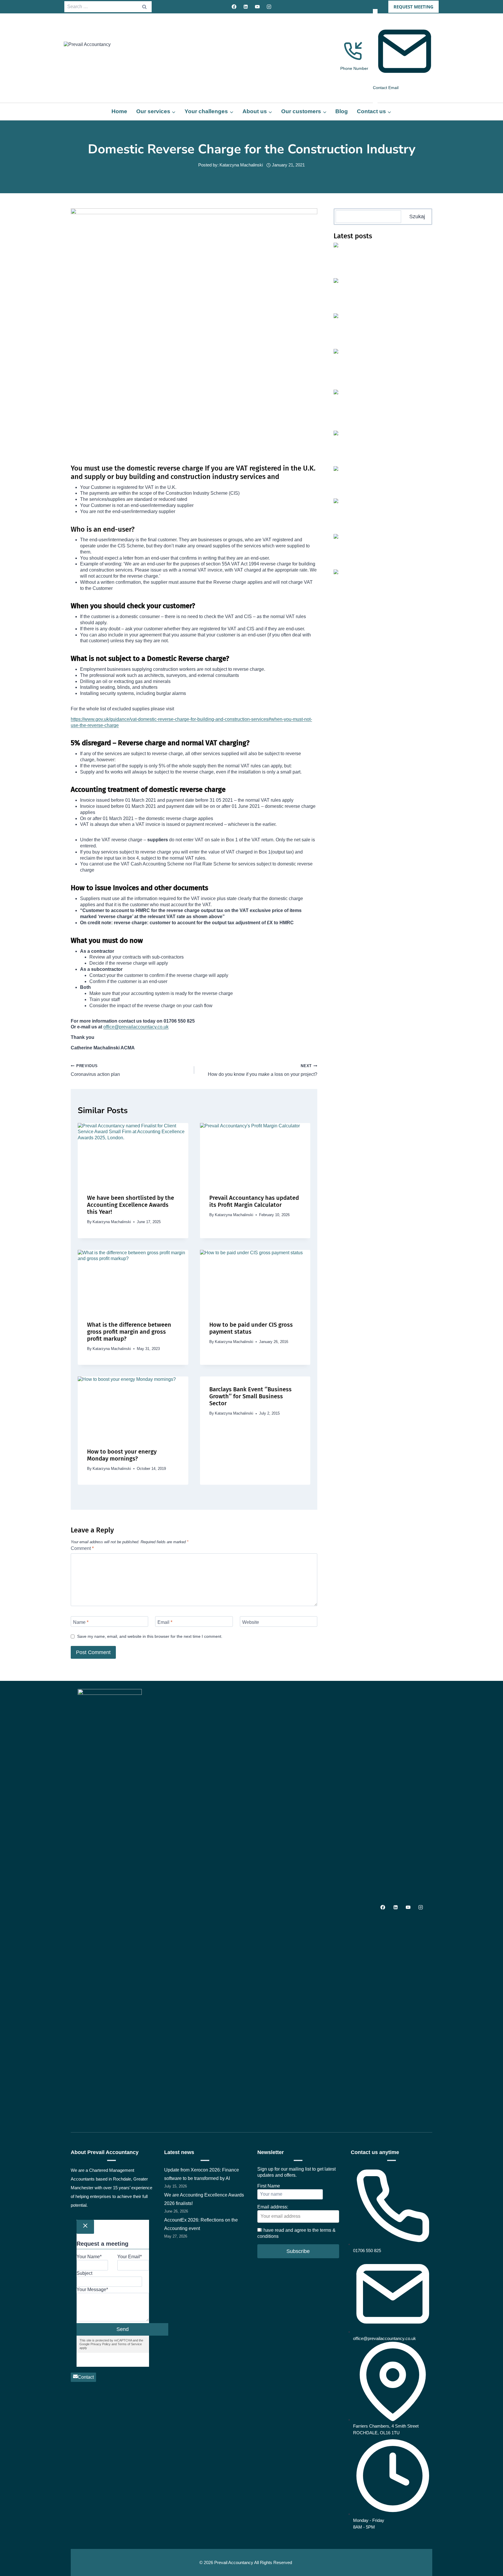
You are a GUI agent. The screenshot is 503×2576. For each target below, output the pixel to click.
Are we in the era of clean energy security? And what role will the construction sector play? (401, 400)
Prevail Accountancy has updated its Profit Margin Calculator (254, 1201)
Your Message (92, 2290)
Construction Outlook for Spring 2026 (398, 472)
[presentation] (133, 1154)
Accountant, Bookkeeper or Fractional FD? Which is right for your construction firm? (401, 360)
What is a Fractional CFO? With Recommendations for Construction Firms (401, 439)
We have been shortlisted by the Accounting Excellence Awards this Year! (131, 1205)
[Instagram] (269, 7)
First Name (269, 2186)
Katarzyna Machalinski (241, 165)
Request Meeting (413, 7)
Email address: (273, 2207)
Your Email (130, 2257)
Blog (342, 111)
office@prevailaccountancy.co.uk (385, 2338)
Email (165, 1622)
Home (119, 111)
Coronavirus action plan (95, 1070)
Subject (84, 2273)
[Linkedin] (246, 7)
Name (81, 1622)
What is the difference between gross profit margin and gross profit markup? (129, 1332)
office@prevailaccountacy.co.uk (136, 1027)
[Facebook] (234, 7)
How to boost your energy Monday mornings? (122, 1455)
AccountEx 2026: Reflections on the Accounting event (392, 321)
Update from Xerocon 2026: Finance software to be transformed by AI (402, 251)
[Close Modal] (85, 2227)
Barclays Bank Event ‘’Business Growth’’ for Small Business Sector (250, 1396)
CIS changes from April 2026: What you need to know (398, 542)
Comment (82, 1548)
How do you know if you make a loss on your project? (263, 1070)
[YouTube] (257, 7)
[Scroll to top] (491, 2543)
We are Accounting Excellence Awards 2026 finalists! (399, 286)
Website (251, 1622)
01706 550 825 (367, 2251)
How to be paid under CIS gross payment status (251, 1328)
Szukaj (417, 217)
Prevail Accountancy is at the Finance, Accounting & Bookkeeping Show (400, 506)
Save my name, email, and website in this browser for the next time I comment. (150, 1636)
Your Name (89, 2257)
